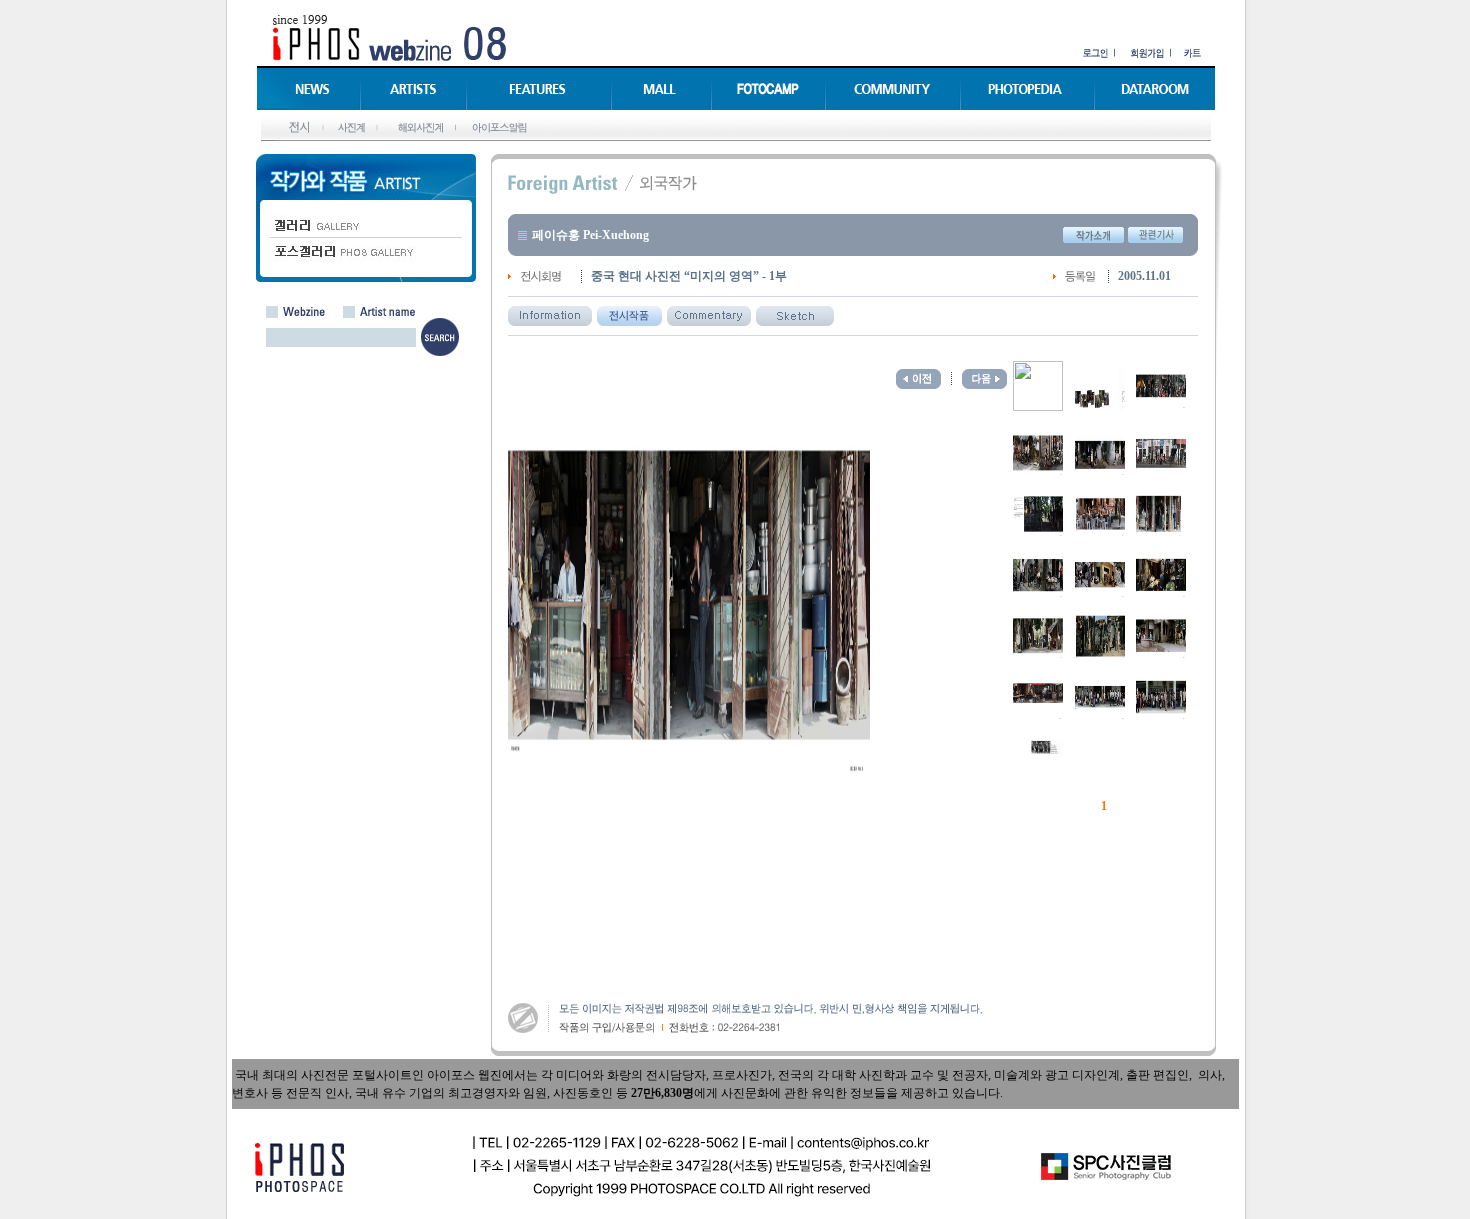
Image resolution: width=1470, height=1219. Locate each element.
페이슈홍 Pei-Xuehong (590, 235)
